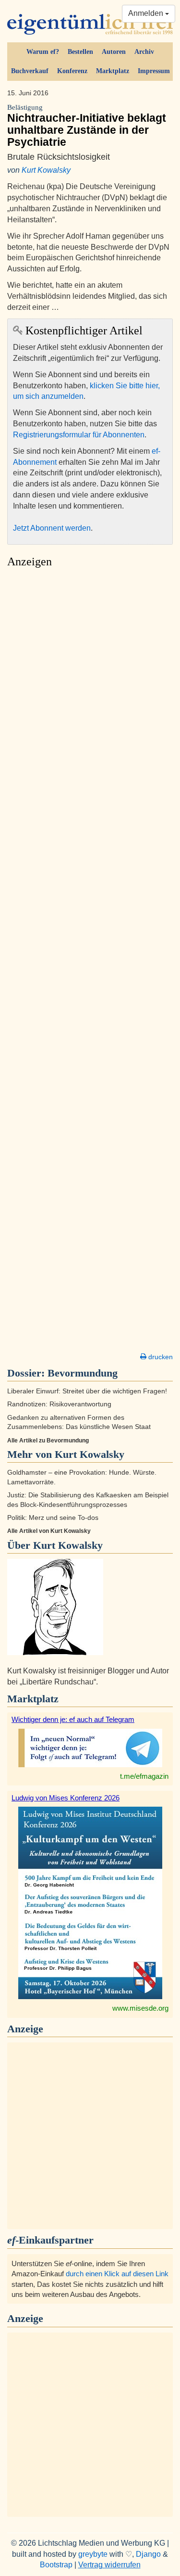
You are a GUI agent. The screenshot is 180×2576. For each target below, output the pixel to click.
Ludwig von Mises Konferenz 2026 (66, 1798)
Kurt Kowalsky (46, 170)
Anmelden (147, 13)
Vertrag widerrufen (109, 2565)
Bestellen (80, 52)
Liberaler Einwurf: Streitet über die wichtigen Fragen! (87, 1391)
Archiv (144, 52)
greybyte (93, 2554)
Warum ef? (43, 52)
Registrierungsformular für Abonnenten (79, 435)
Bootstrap (56, 2565)
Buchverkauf (30, 71)
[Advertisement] (90, 963)
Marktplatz (113, 71)
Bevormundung (83, 1373)
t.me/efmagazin (144, 1776)
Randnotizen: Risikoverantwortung (59, 1404)
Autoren (114, 52)
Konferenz (72, 71)
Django (148, 2554)
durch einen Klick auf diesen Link (117, 2274)
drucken (160, 1357)
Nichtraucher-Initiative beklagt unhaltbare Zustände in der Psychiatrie (87, 126)
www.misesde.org (140, 2008)
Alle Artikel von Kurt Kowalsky (49, 1531)
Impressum (154, 71)
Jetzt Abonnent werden (52, 528)
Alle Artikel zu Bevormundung (48, 1441)
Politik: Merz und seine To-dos (53, 1518)
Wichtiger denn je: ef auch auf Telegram (73, 1719)
